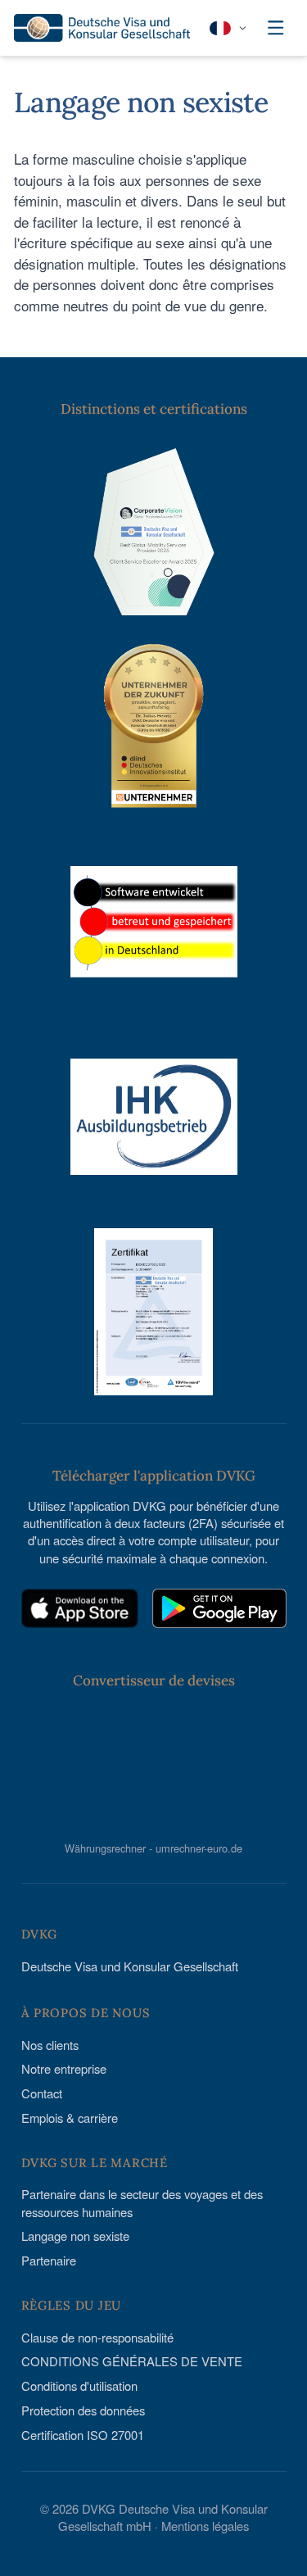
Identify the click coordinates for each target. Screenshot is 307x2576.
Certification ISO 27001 (83, 2435)
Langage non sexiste (75, 2236)
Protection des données (83, 2410)
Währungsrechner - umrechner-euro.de (153, 1848)
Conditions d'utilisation (79, 2386)
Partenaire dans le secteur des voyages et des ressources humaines (142, 2202)
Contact (42, 2093)
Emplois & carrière (70, 2118)
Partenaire (49, 2260)
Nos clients (50, 2045)
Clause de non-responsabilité (97, 2337)
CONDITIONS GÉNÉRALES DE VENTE (132, 2361)
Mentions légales (205, 2526)
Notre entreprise (64, 2068)
